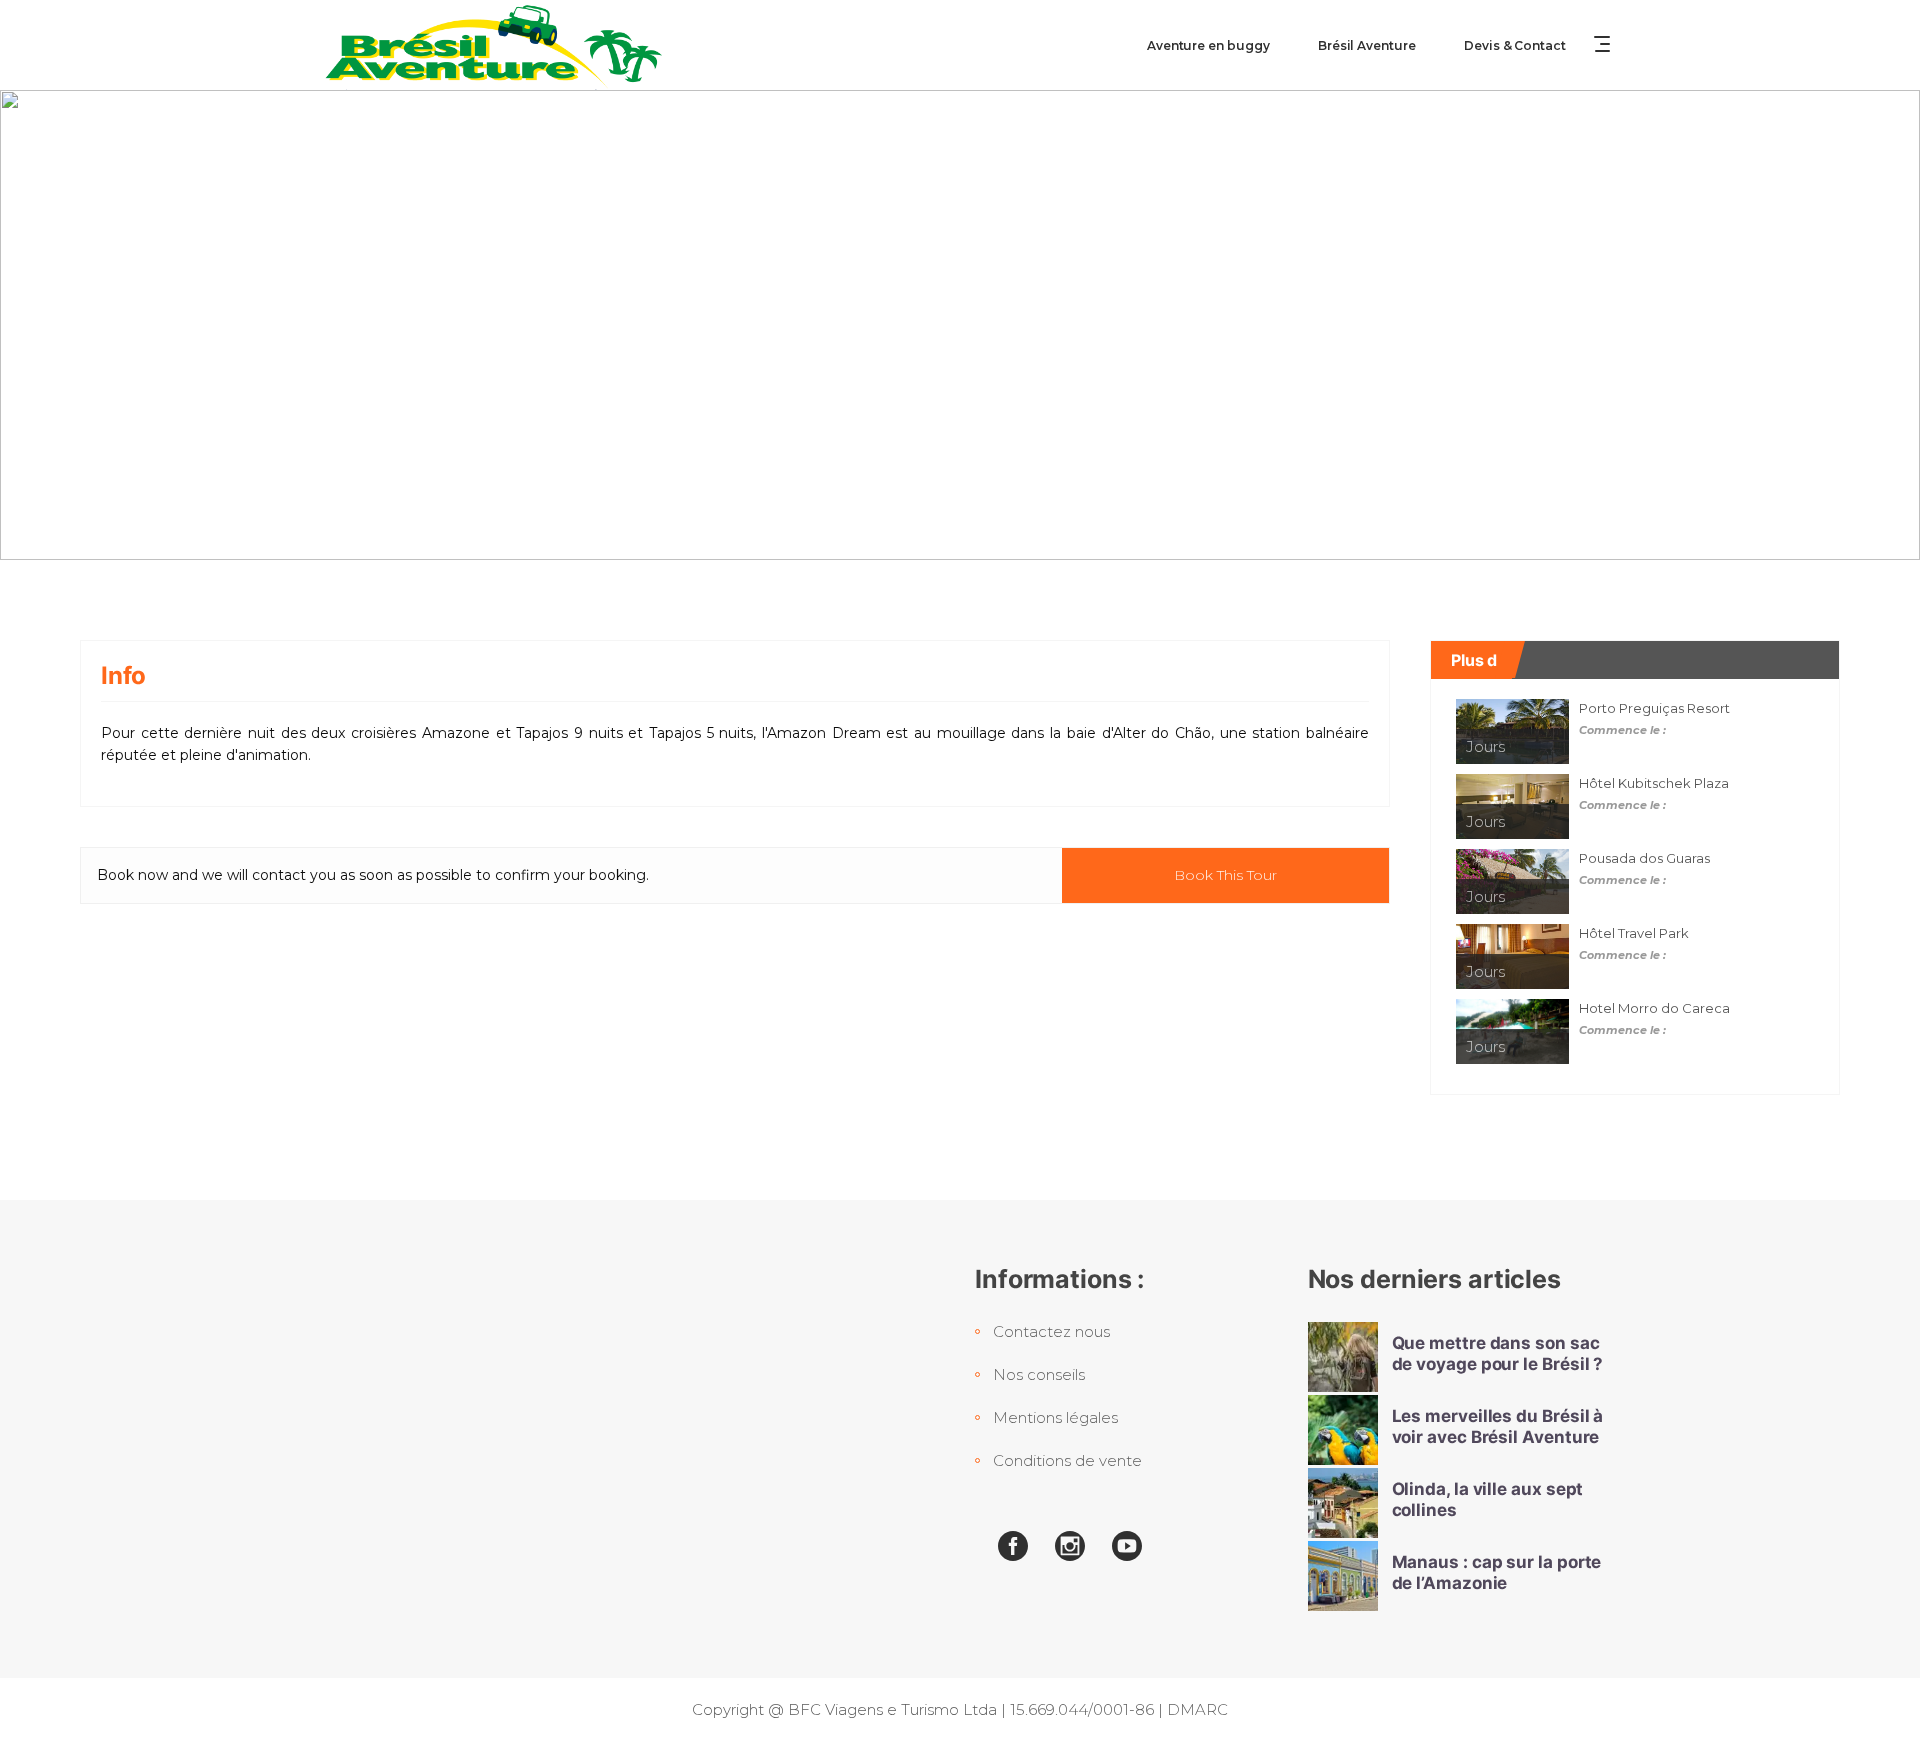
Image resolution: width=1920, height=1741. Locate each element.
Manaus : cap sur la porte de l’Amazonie (1497, 1572)
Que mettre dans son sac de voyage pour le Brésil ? (1498, 1353)
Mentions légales (1055, 1417)
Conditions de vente (1067, 1460)
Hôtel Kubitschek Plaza (1654, 783)
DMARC (1197, 1709)
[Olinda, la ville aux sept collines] (1343, 1503)
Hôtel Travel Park (1634, 933)
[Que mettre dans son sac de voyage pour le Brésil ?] (1343, 1357)
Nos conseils (1039, 1374)
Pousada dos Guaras (1644, 858)
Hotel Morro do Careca (1654, 1008)
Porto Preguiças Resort (1654, 708)
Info (123, 675)
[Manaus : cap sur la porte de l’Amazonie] (1343, 1576)
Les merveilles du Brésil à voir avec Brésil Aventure (1498, 1426)
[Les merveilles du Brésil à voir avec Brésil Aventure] (1343, 1430)
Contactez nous (1051, 1331)
